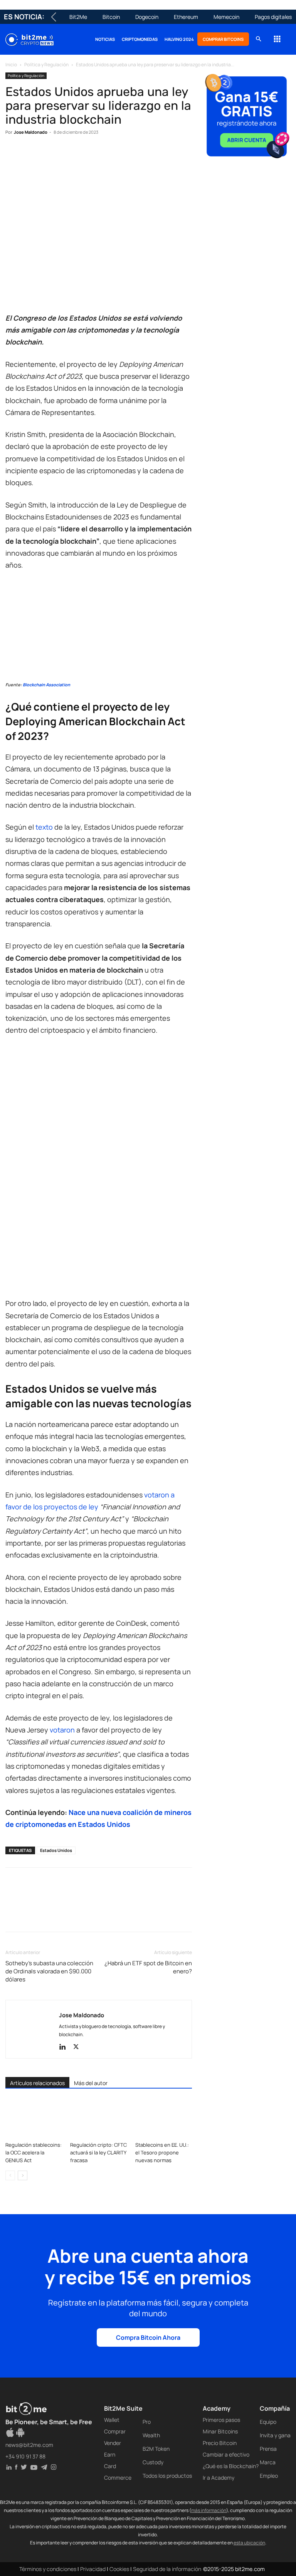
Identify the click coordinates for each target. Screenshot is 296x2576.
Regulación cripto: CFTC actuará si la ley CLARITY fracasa (98, 2153)
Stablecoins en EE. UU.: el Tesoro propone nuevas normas (162, 2153)
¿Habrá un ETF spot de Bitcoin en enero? (148, 1967)
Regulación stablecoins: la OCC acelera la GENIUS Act (34, 2153)
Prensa (268, 2449)
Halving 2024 (179, 39)
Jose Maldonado (31, 132)
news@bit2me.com (29, 2445)
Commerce (118, 2478)
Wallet (112, 2420)
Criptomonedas (140, 39)
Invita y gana (275, 2435)
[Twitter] (31, 156)
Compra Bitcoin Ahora (148, 2337)
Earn (110, 2454)
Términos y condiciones (48, 2569)
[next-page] (23, 2175)
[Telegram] (119, 156)
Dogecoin (147, 17)
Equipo (268, 2422)
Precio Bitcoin (220, 2443)
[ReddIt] (84, 156)
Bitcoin (111, 17)
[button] (258, 39)
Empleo (269, 2476)
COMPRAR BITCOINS (223, 39)
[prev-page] (10, 2175)
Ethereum (186, 17)
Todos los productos (167, 2476)
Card (110, 2466)
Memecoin (226, 17)
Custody (153, 2462)
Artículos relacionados (37, 2083)
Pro (147, 2422)
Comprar (115, 2431)
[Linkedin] (66, 156)
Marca (268, 2462)
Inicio (11, 65)
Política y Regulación (46, 65)
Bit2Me (78, 17)
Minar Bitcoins (220, 2431)
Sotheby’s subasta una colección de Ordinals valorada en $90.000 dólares (49, 1971)
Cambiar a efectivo (226, 2454)
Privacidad (93, 2569)
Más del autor (91, 2083)
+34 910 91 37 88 (25, 2456)
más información (209, 2510)
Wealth (151, 2435)
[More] (138, 156)
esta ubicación (249, 2543)
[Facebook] (13, 156)
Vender (113, 2443)
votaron (62, 1730)
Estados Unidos (56, 1850)
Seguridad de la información (167, 2569)
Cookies (119, 2569)
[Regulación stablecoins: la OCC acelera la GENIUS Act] (34, 2118)
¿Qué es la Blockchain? (231, 2466)
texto (44, 827)
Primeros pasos (221, 2420)
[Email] (102, 156)
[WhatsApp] (49, 156)
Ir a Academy (219, 2478)
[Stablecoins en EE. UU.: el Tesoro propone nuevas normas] (164, 2118)
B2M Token (156, 2449)
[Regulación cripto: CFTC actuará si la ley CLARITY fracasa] (98, 2118)
